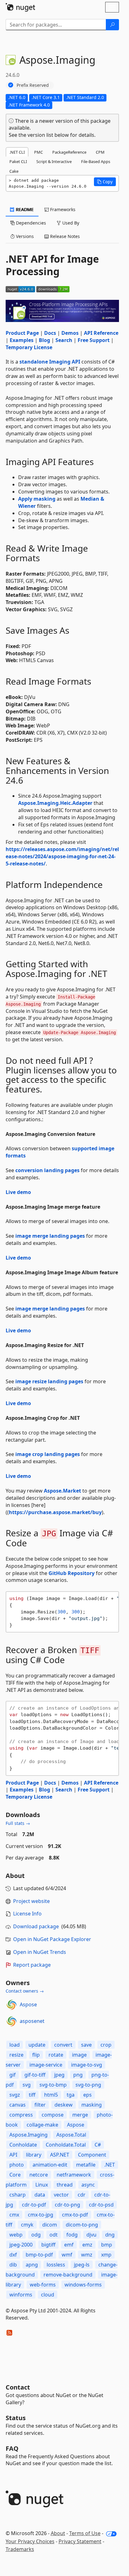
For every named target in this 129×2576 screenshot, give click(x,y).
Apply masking (37, 499)
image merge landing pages (50, 1236)
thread (65, 2185)
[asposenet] (12, 2021)
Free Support (94, 340)
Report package (32, 1965)
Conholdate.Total (66, 2145)
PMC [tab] (39, 152)
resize (16, 2055)
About (58, 2533)
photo (17, 2165)
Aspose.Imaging (28, 2135)
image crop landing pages (48, 1454)
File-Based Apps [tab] (96, 161)
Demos (70, 333)
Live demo (18, 1192)
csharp (18, 2195)
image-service (46, 2065)
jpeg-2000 (21, 2245)
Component (92, 2155)
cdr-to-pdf (34, 2205)
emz (87, 2245)
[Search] (112, 25)
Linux (42, 2185)
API (13, 2155)
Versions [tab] (24, 236)
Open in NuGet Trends (40, 1952)
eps (88, 2095)
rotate (56, 2055)
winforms (21, 2295)
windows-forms (83, 2285)
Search (64, 340)
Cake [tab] (14, 171)
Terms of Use (85, 2533)
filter (40, 2105)
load (15, 2045)
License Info (27, 1914)
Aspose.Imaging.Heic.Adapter (55, 803)
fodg (72, 2235)
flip (36, 2055)
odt (54, 2235)
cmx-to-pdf (75, 2215)
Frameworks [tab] (62, 209)
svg (27, 2085)
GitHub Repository (72, 1573)
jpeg (59, 2075)
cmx (14, 2215)
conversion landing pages (47, 1170)
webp (16, 2235)
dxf (13, 2255)
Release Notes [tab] (64, 236)
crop (106, 2045)
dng (110, 2235)
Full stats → (18, 1823)
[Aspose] (12, 2005)
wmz (87, 2255)
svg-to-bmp (53, 2085)
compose (53, 2115)
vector (61, 2195)
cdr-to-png (67, 2205)
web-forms (43, 2285)
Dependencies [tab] (30, 223)
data (40, 2195)
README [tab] (24, 209)
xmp (106, 2255)
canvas (18, 2105)
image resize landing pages (49, 1381)
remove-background (68, 2275)
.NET (110, 2165)
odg (36, 2235)
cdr (82, 2195)
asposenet (32, 2021)
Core (15, 2175)
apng (32, 2265)
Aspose (28, 2004)
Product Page (22, 333)
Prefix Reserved (33, 85)
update (37, 2045)
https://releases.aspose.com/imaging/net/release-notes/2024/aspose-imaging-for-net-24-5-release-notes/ (62, 856)
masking (92, 2105)
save (86, 2045)
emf (69, 2245)
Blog (44, 340)
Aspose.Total (71, 2135)
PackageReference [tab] (69, 152)
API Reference (101, 333)
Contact (18, 2387)
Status (16, 2418)
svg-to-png (88, 2085)
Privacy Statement (80, 2541)
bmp (107, 2245)
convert (63, 2045)
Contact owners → (25, 1991)
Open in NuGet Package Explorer (52, 1939)
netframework (74, 2175)
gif (13, 2075)
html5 (51, 2095)
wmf (67, 2255)
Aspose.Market (62, 1491)
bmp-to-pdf (39, 2255)
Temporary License (29, 347)
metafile (86, 2165)
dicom (50, 2225)
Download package (36, 1926)
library (34, 2155)
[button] (105, 182)
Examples (22, 340)
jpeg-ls (82, 2265)
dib (13, 2265)
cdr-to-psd (101, 2205)
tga (71, 2095)
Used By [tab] (70, 223)
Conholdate (23, 2145)
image (79, 2055)
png (78, 2075)
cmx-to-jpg (41, 2215)
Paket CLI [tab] (18, 161)
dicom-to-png (82, 2225)
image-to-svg (87, 2065)
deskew (64, 2105)
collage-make (42, 2125)
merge (80, 2115)
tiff (32, 2095)
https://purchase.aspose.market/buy (55, 1512)
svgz (15, 2095)
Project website (31, 1901)
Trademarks (20, 2549)
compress (21, 2115)
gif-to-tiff (35, 2075)
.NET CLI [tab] (17, 152)
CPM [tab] (100, 152)
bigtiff (48, 2245)
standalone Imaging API (50, 362)
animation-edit (50, 2165)
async (88, 2185)
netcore (39, 2175)
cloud (48, 2295)
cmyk (27, 2225)
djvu (91, 2235)
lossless (56, 2265)
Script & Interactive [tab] (54, 161)
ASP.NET (60, 2155)
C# (98, 2145)
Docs (50, 333)
